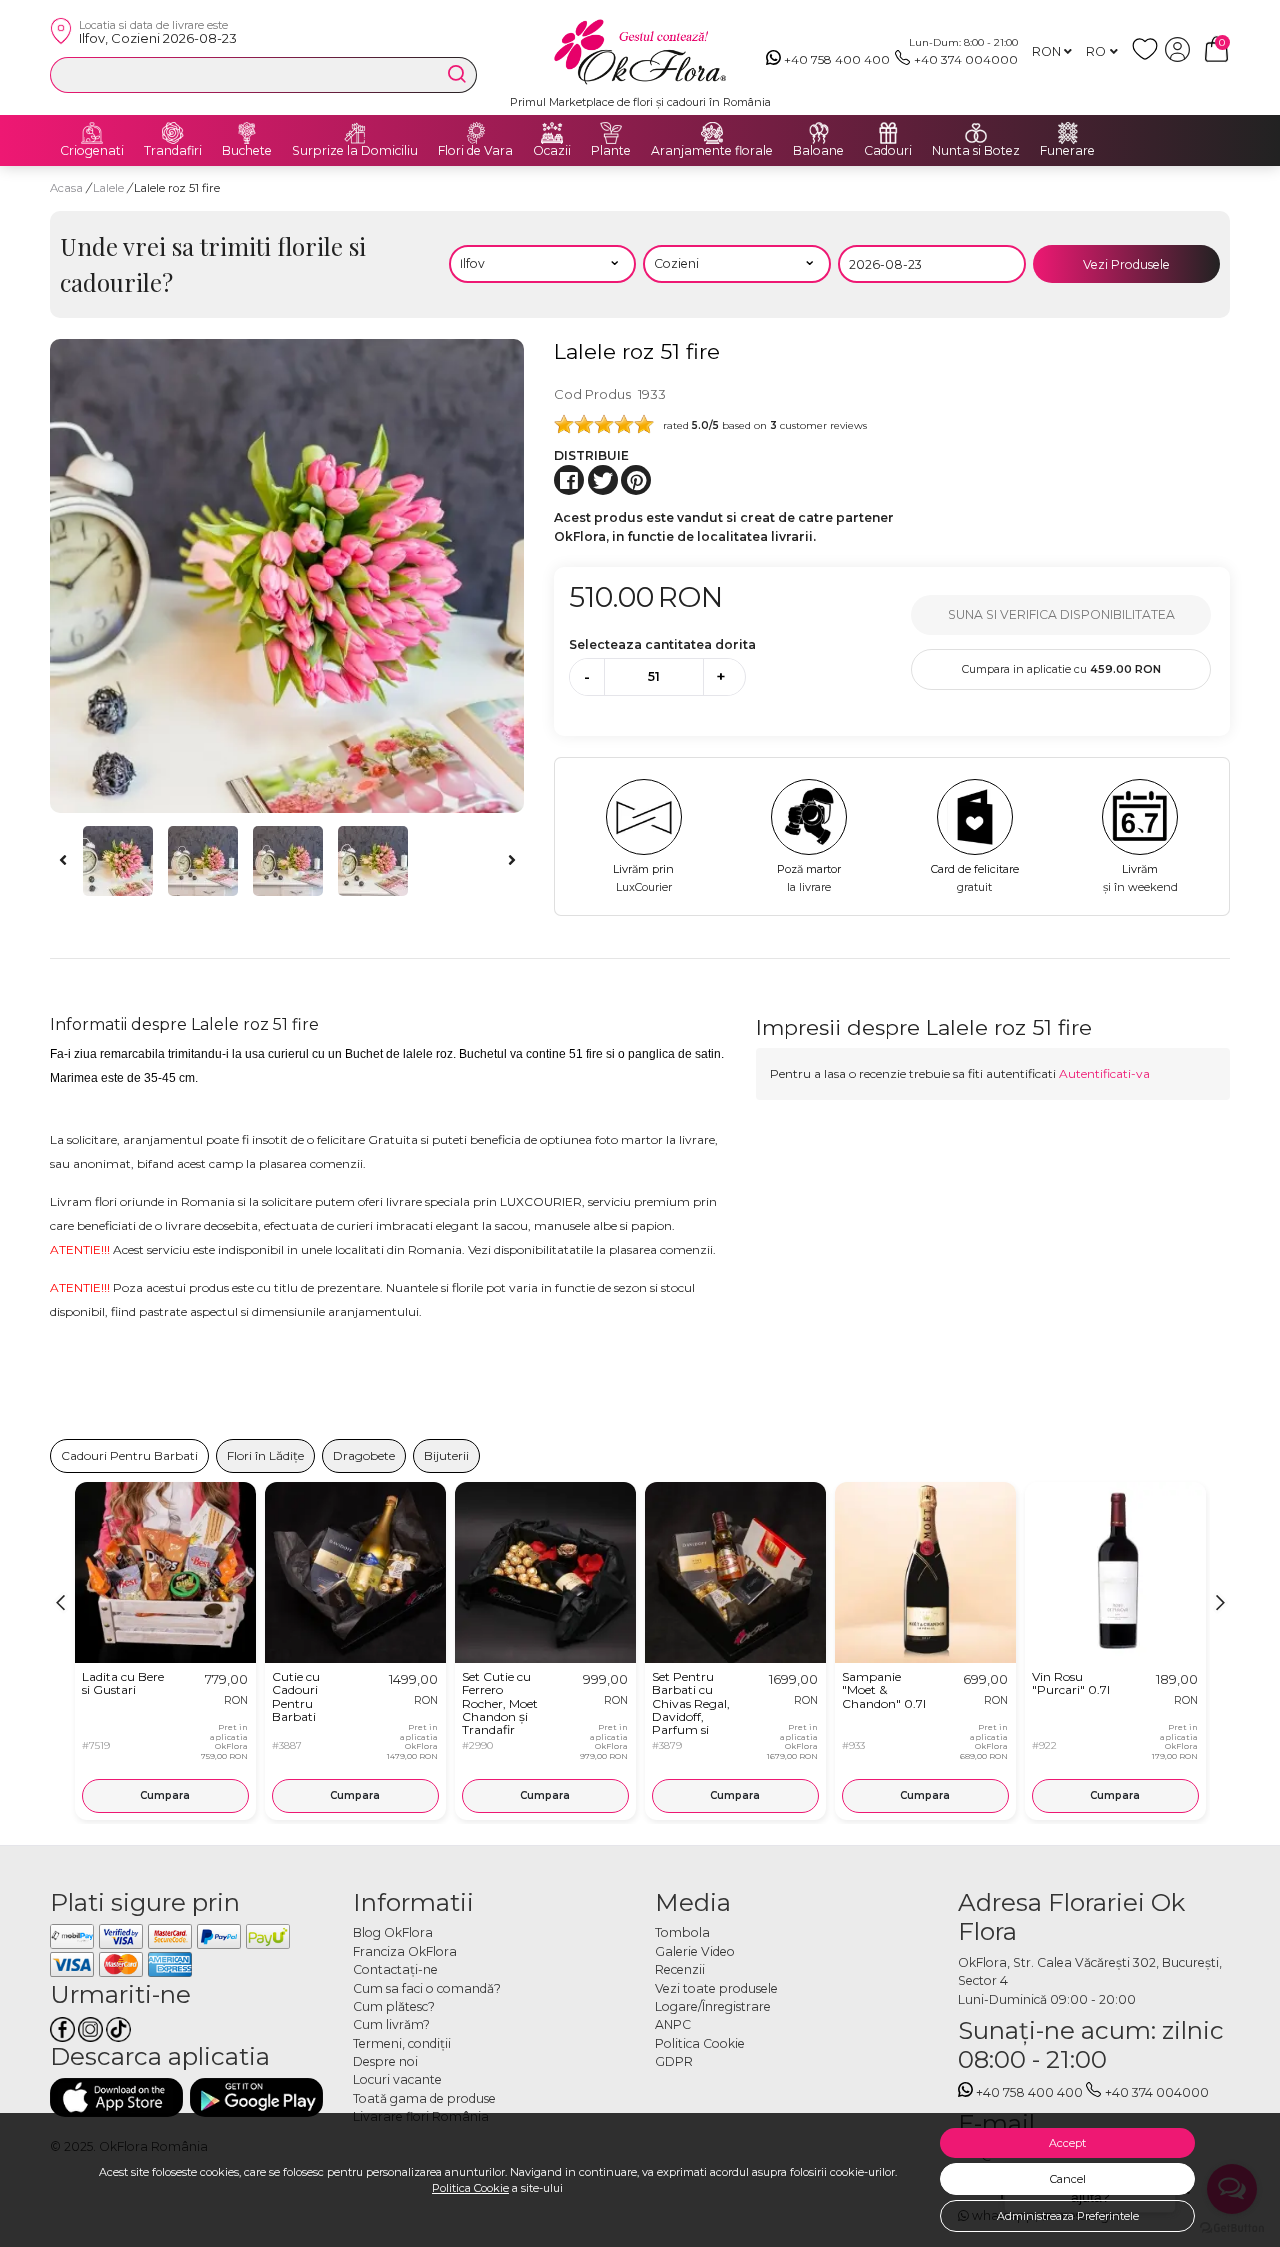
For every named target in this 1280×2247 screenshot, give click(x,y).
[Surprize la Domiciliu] (355, 133)
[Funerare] (1068, 133)
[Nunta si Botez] (976, 133)
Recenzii (680, 1969)
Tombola (682, 1932)
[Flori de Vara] (476, 133)
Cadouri (888, 151)
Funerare (1067, 151)
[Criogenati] (92, 133)
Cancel (1068, 2179)
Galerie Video (695, 1951)
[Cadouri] (888, 133)
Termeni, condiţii (402, 2043)
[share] (569, 480)
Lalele (110, 188)
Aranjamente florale (712, 151)
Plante (611, 151)
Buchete (247, 151)
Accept (1067, 2143)
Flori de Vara (475, 151)
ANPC (673, 2024)
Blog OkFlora (393, 1932)
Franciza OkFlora (405, 1951)
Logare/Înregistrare (713, 2006)
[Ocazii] (552, 133)
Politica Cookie (470, 2188)
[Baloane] (819, 133)
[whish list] (1148, 57)
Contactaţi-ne (395, 1969)
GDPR (674, 2061)
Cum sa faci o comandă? (427, 1988)
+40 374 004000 (966, 59)
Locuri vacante (397, 2079)
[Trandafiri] (173, 133)
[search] (457, 74)
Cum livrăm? (391, 2024)
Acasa (66, 188)
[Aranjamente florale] (712, 133)
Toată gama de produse (424, 2098)
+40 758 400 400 (837, 59)
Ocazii (552, 151)
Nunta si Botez (976, 151)
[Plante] (611, 133)
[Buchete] (247, 133)
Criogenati (92, 151)
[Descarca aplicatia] (116, 2097)
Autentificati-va (1104, 1073)
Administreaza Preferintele (1068, 2216)
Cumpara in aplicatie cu (1061, 669)
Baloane (818, 151)
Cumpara (165, 1795)
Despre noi (385, 2061)
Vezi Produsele (1126, 264)
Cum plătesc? (394, 2006)
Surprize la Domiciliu (355, 151)
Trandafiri (173, 151)
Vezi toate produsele (716, 1988)
